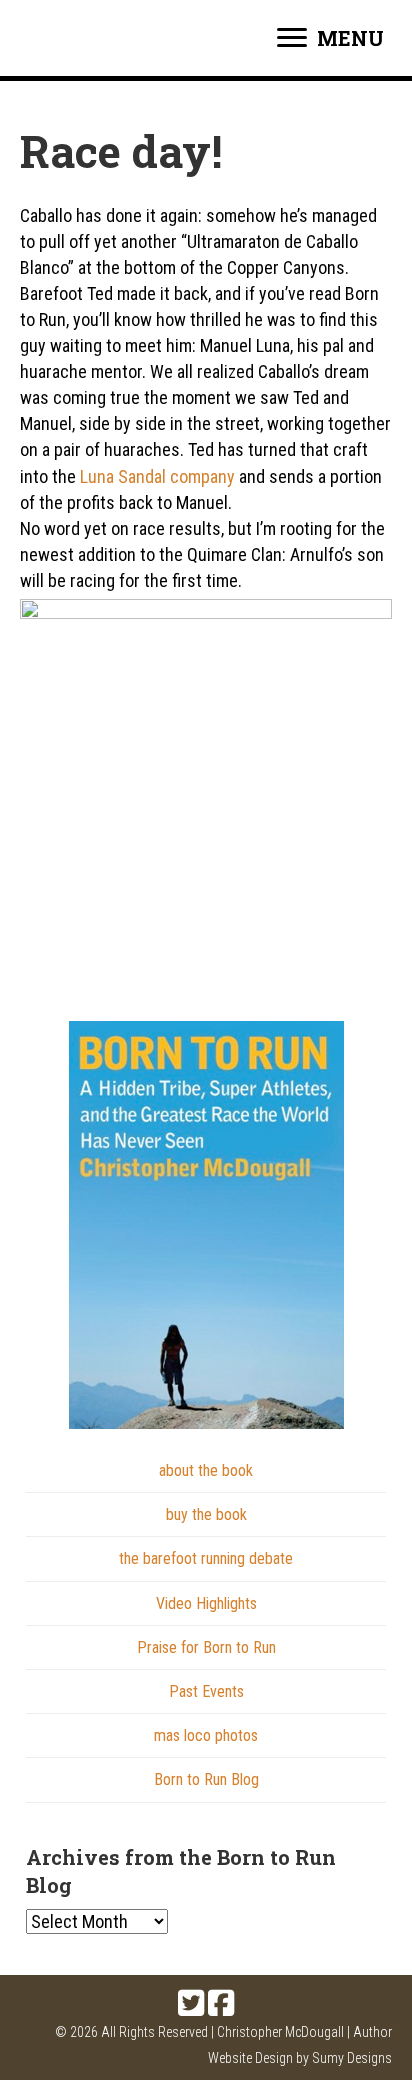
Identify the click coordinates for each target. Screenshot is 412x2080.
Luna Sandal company (157, 476)
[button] (191, 2003)
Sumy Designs (352, 2058)
